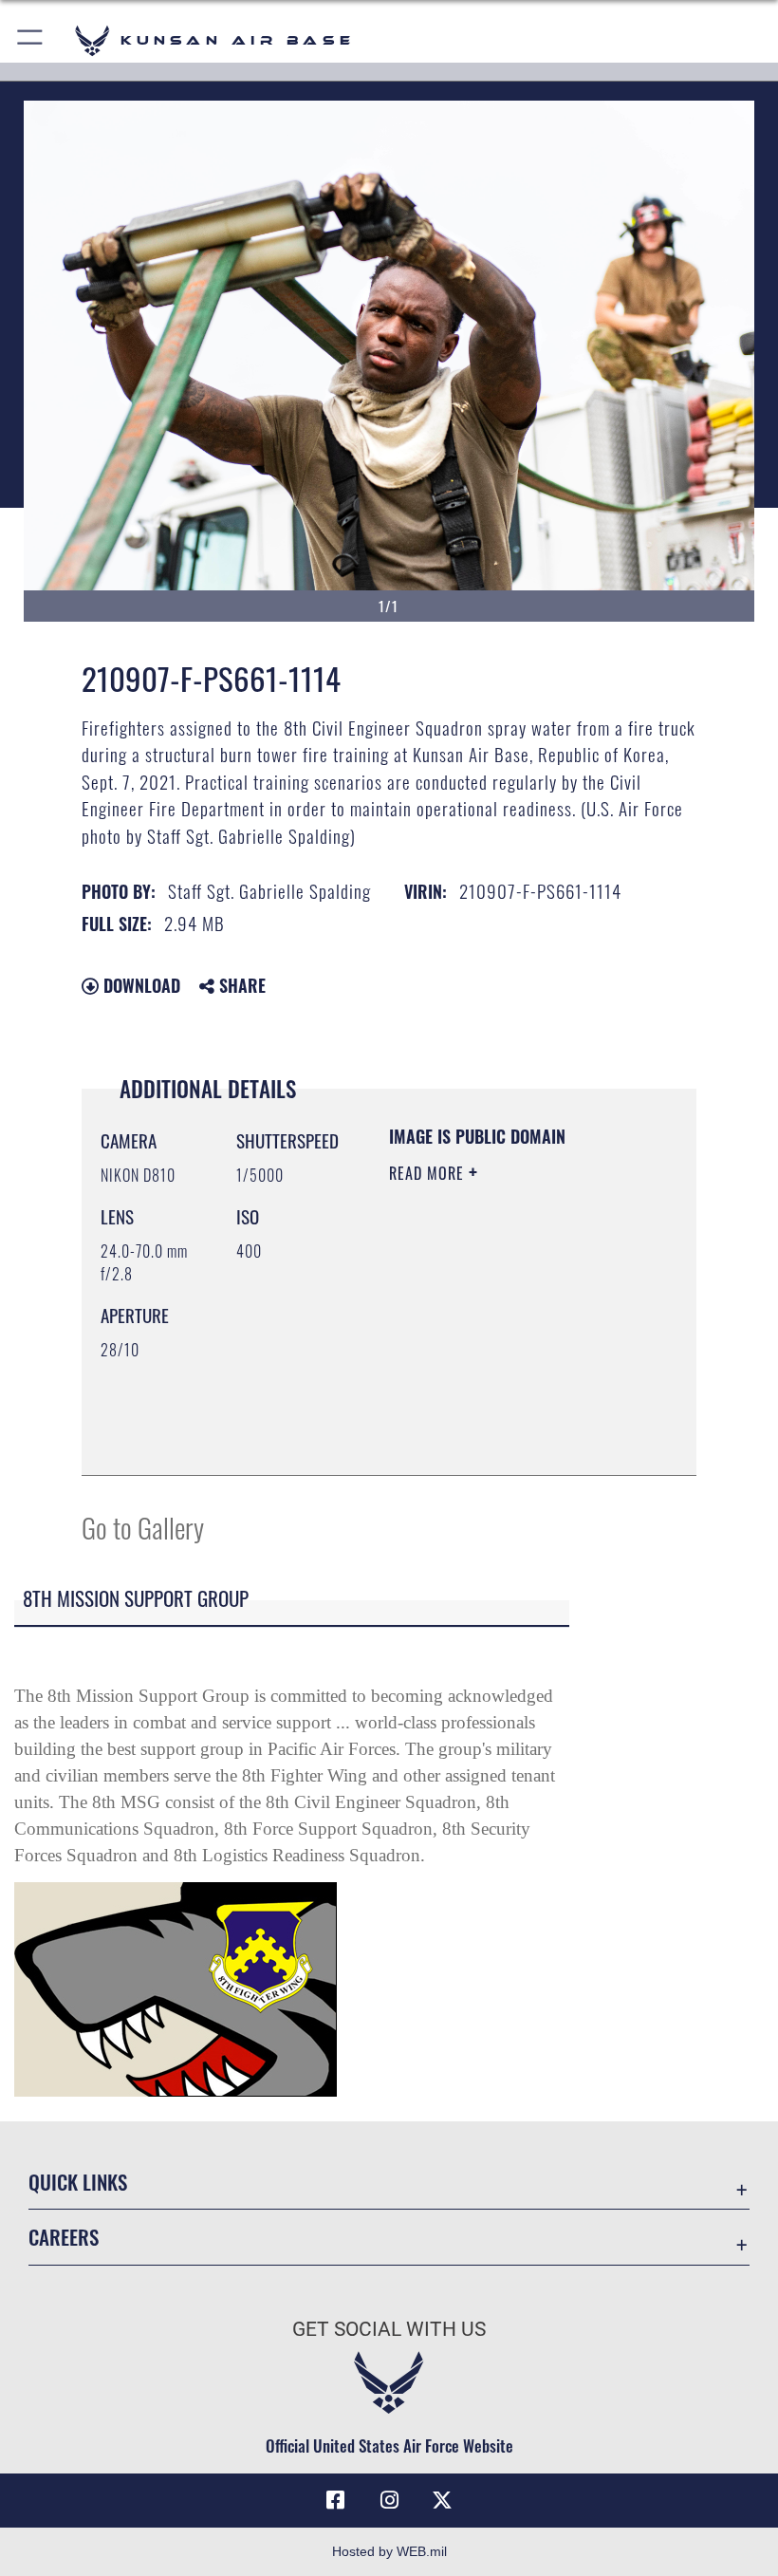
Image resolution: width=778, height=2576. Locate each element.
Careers (64, 2237)
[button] (31, 40)
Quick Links (78, 2182)
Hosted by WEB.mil (389, 2551)
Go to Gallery (143, 1527)
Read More (429, 1173)
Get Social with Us (389, 2329)
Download (139, 985)
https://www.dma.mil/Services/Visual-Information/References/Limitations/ (504, 1413)
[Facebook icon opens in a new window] (336, 2500)
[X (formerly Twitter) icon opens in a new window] (442, 2500)
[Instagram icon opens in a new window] (389, 2500)
